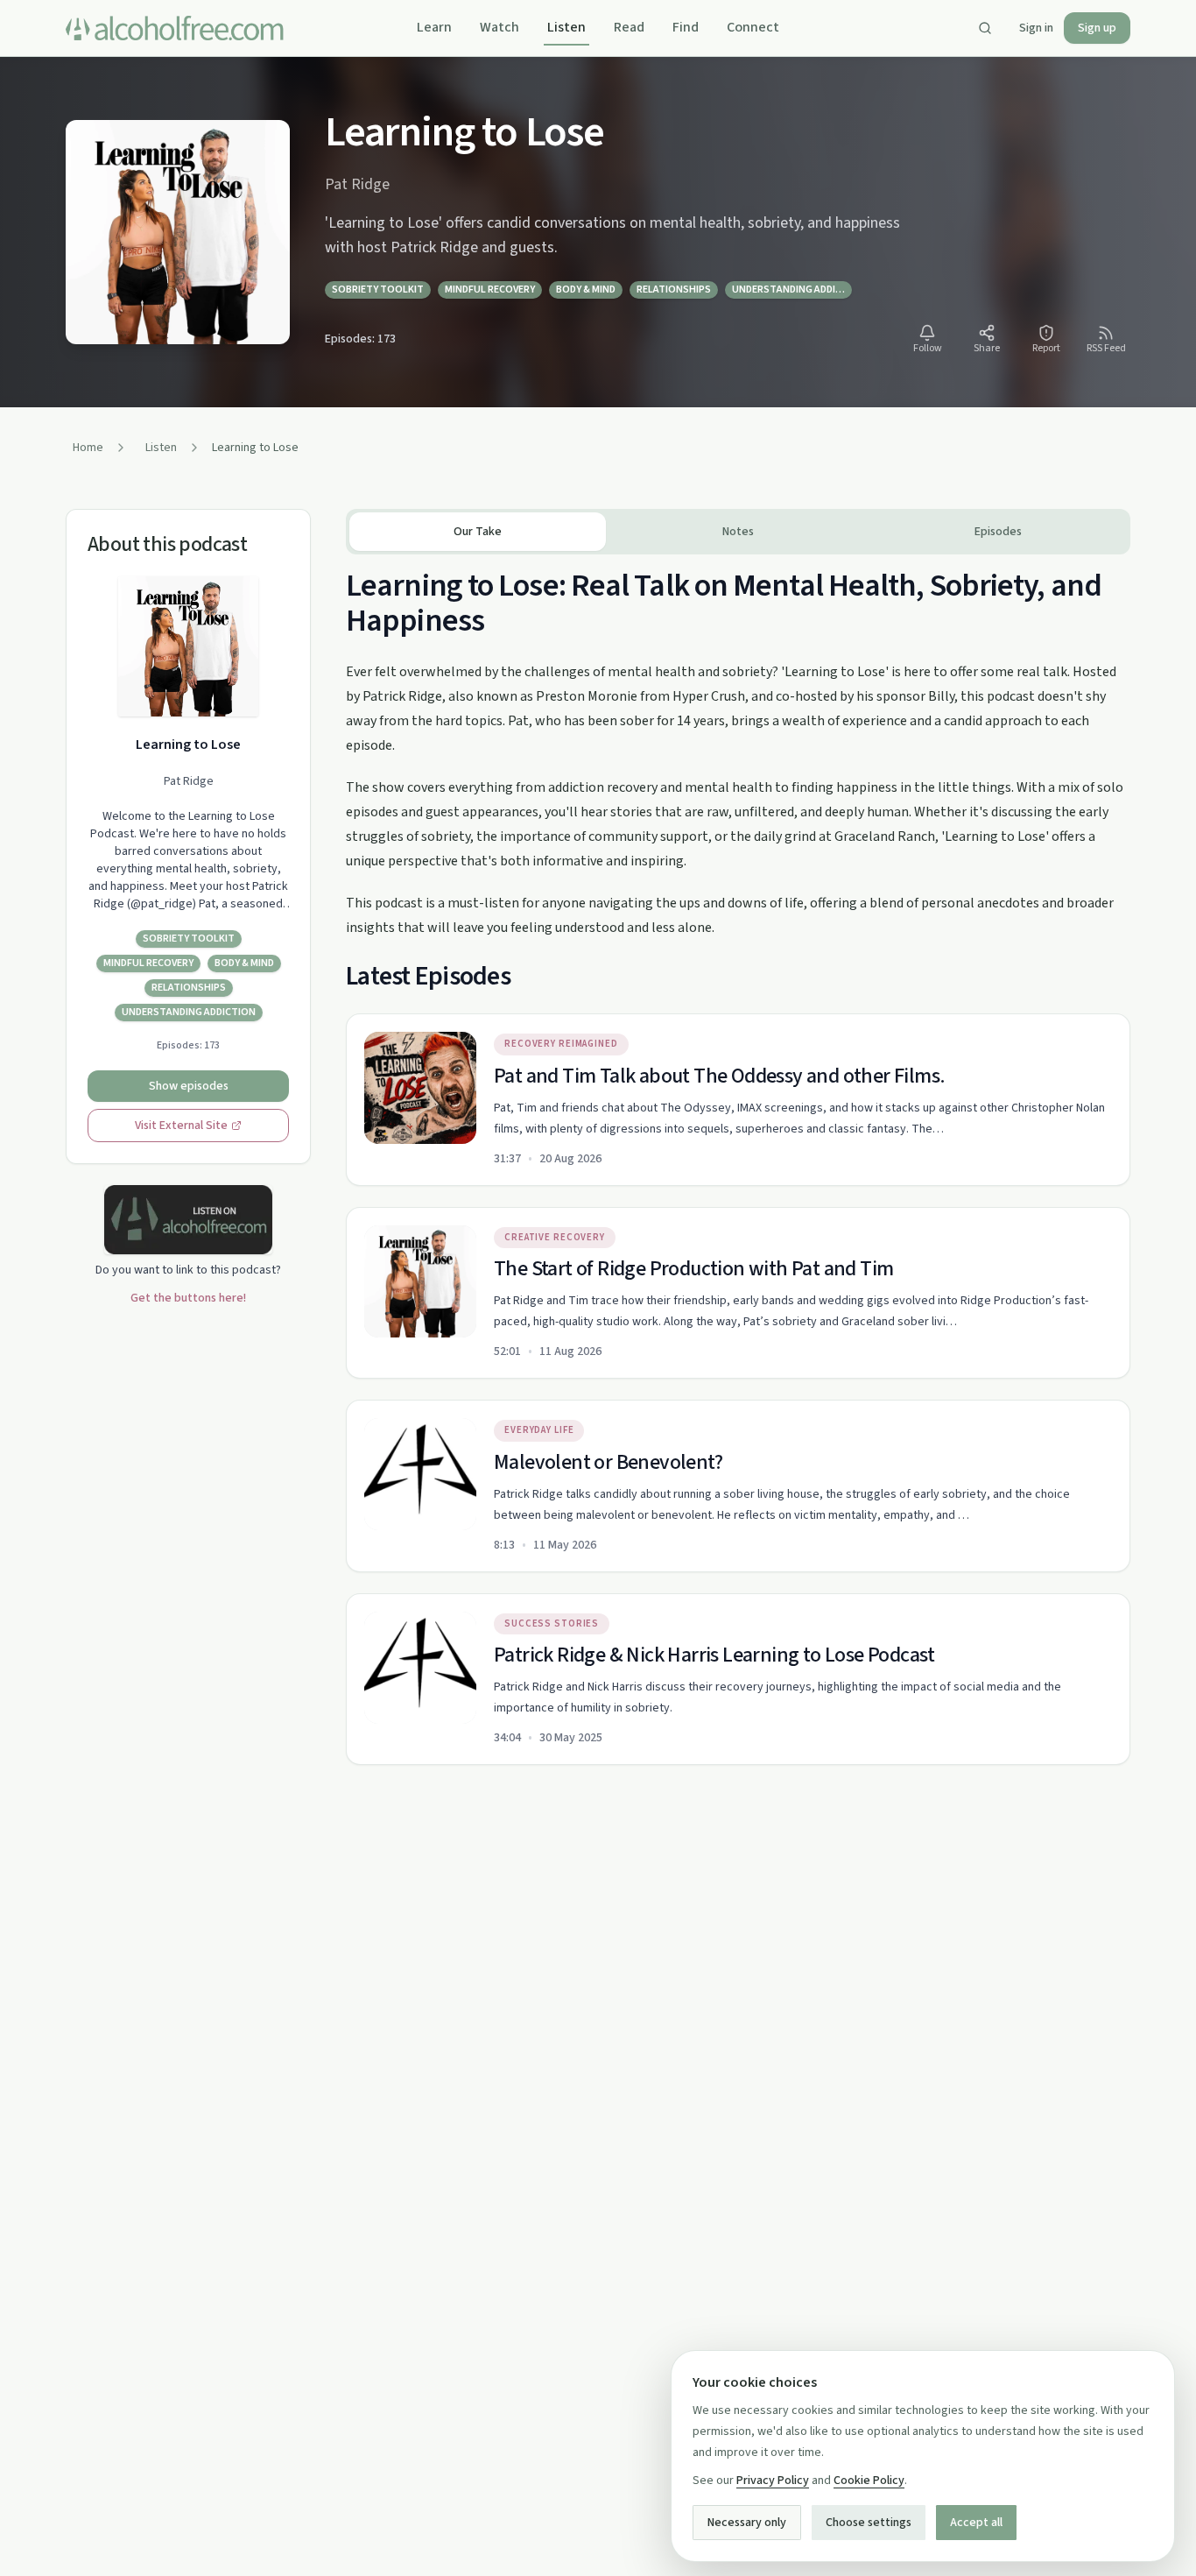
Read (629, 27)
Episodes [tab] (998, 532)
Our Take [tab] (478, 532)
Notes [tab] (738, 532)
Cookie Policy (869, 2481)
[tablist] (738, 532)
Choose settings (869, 2523)
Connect (753, 27)
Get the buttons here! (188, 1298)
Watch (500, 27)
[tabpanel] (738, 1160)
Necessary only (747, 2523)
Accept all (976, 2523)
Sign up (1097, 28)
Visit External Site (181, 1126)
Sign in (1036, 28)
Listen (566, 27)
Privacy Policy (773, 2481)
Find (686, 27)
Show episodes (189, 1086)
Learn (434, 27)
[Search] (985, 28)
